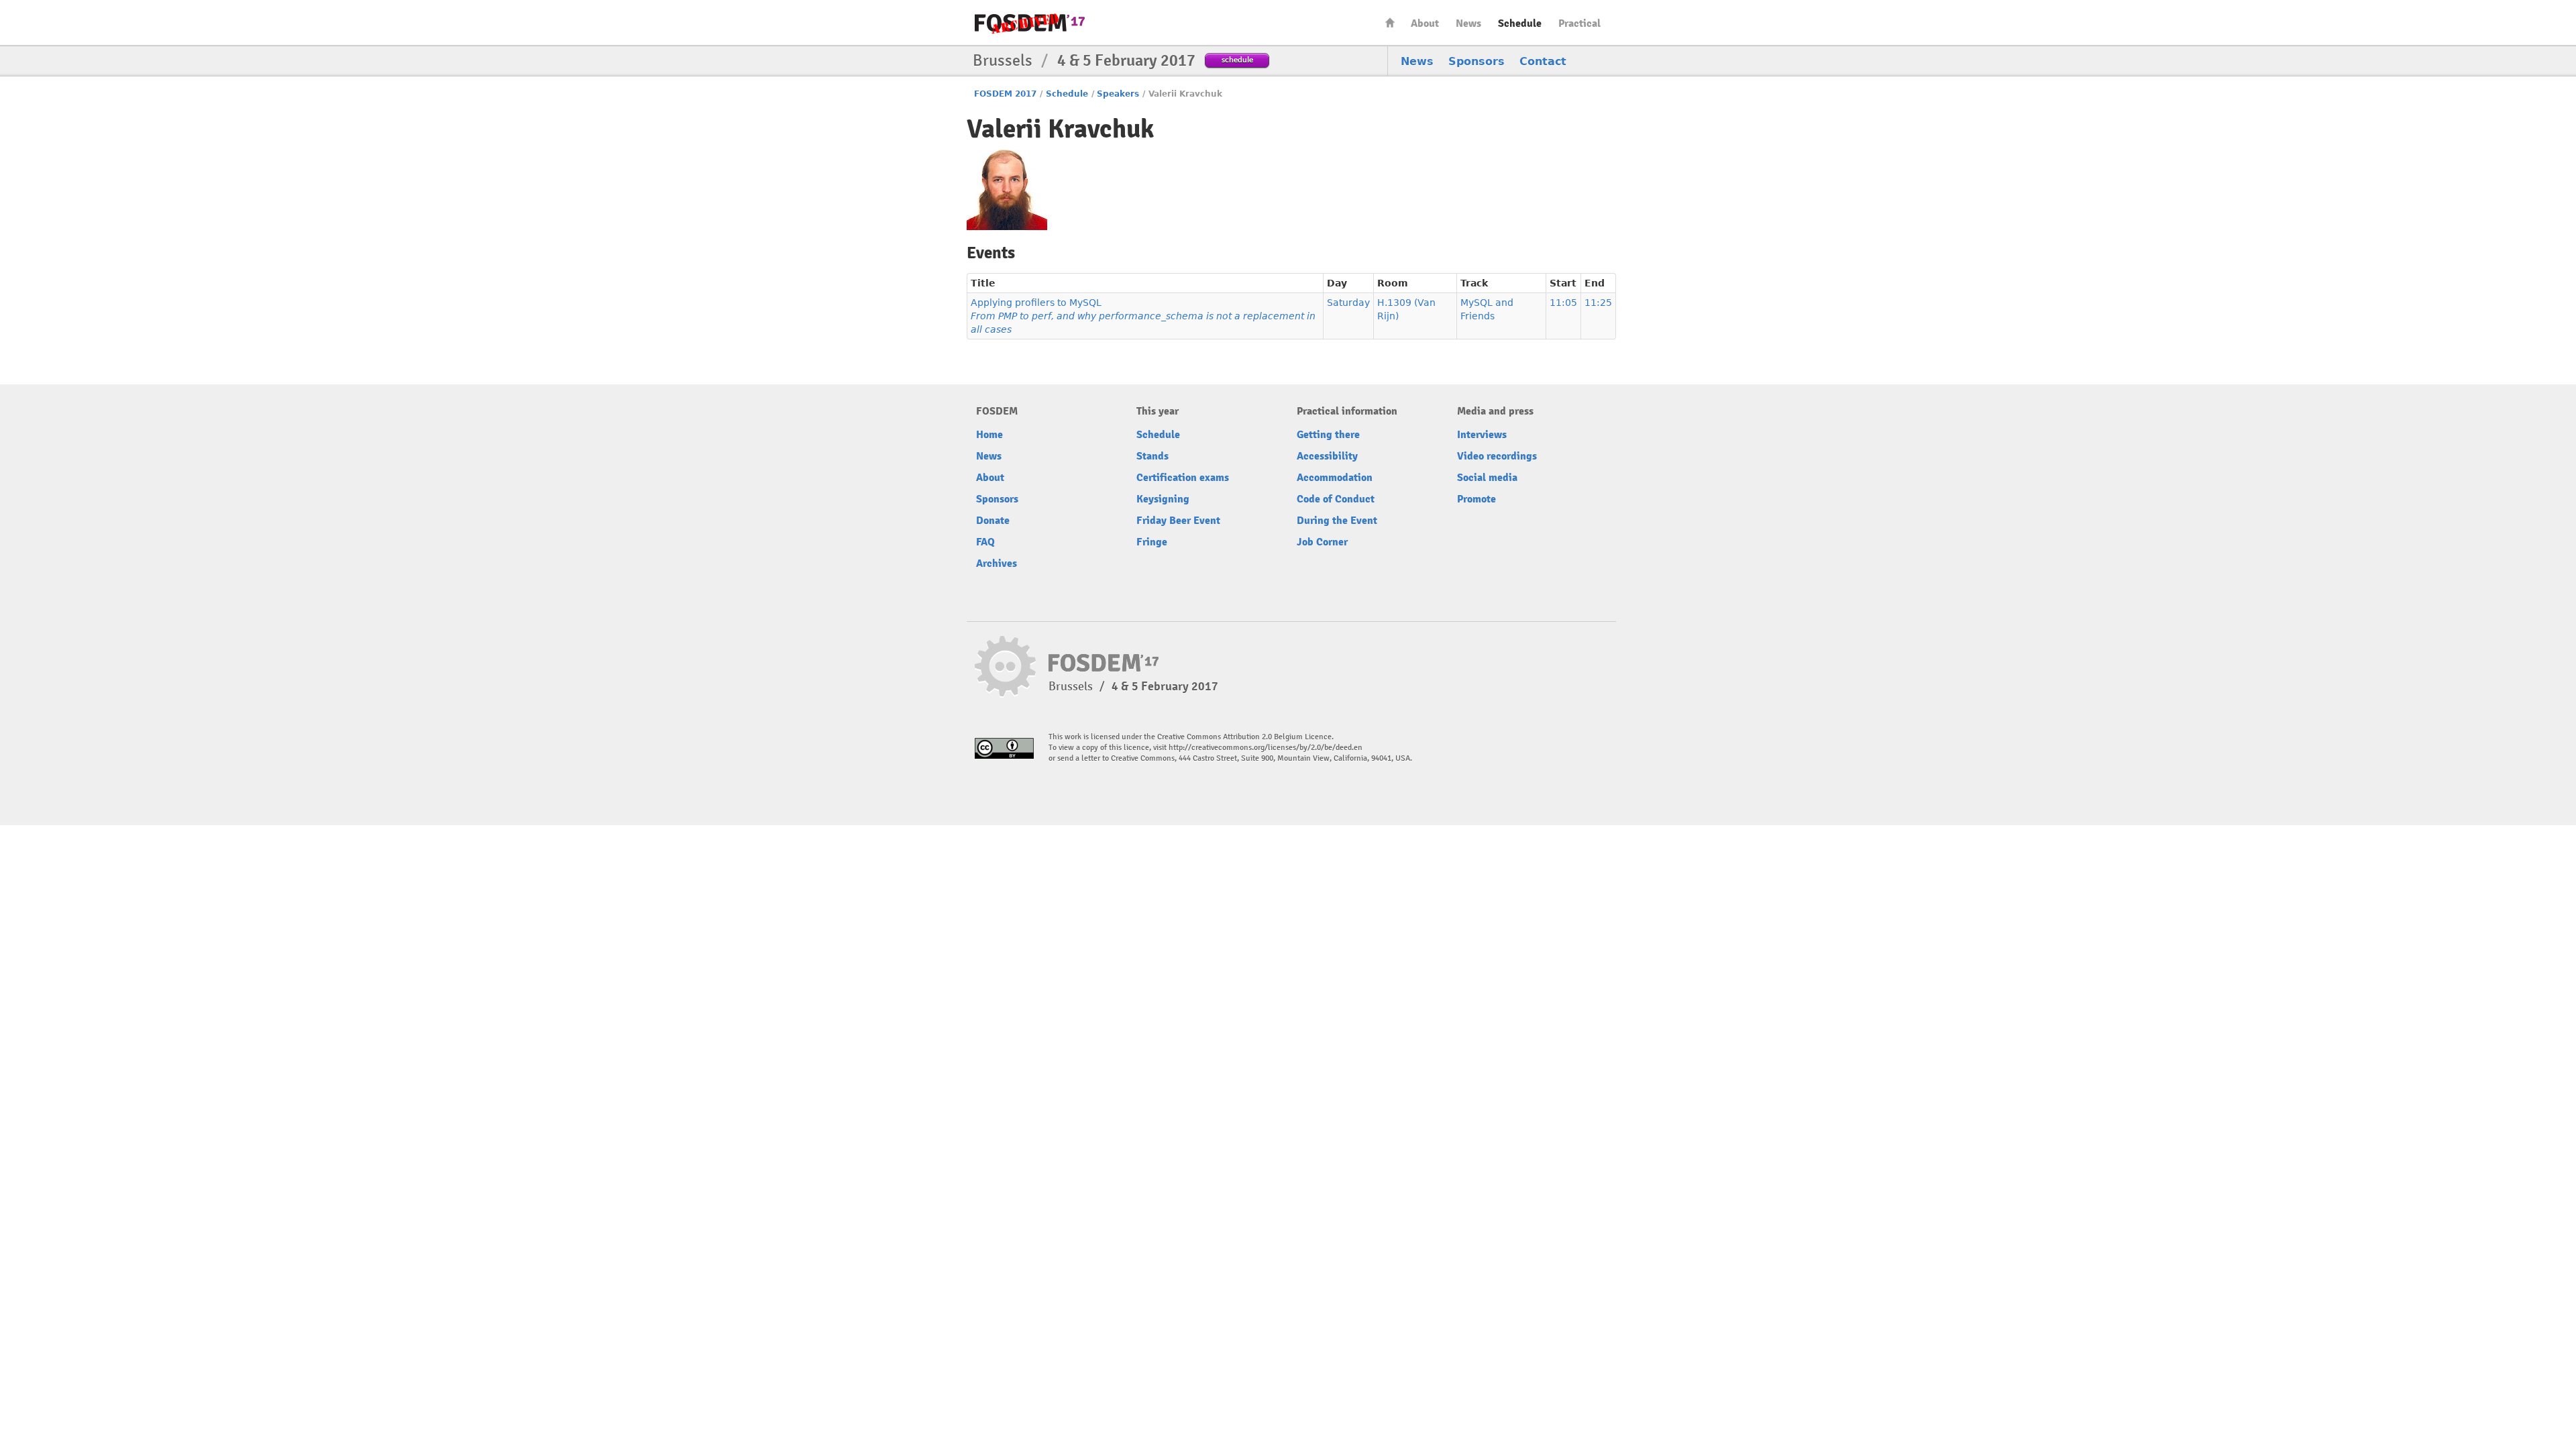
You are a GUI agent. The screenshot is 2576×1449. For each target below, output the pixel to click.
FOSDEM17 (1030, 23)
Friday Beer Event (1178, 521)
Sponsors (1477, 61)
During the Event (1337, 521)
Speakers (1118, 94)
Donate (993, 521)
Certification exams (1183, 478)
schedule (1237, 59)
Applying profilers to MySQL (1143, 316)
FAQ (985, 542)
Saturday (1348, 303)
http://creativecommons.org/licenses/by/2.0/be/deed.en (1266, 748)
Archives (997, 563)
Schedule (1520, 23)
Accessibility (1327, 456)
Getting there (1328, 435)
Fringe (1152, 542)
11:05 (1563, 303)
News (1468, 23)
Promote (1477, 499)
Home (1390, 22)
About (1425, 23)
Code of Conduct (1336, 499)
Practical (1579, 23)
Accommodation (1335, 478)
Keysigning (1163, 499)
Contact (1543, 61)
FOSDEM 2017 (1005, 94)
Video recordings (1497, 456)
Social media (1487, 478)
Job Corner (1322, 542)
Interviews (1482, 435)
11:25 (1598, 303)
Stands (1152, 456)
